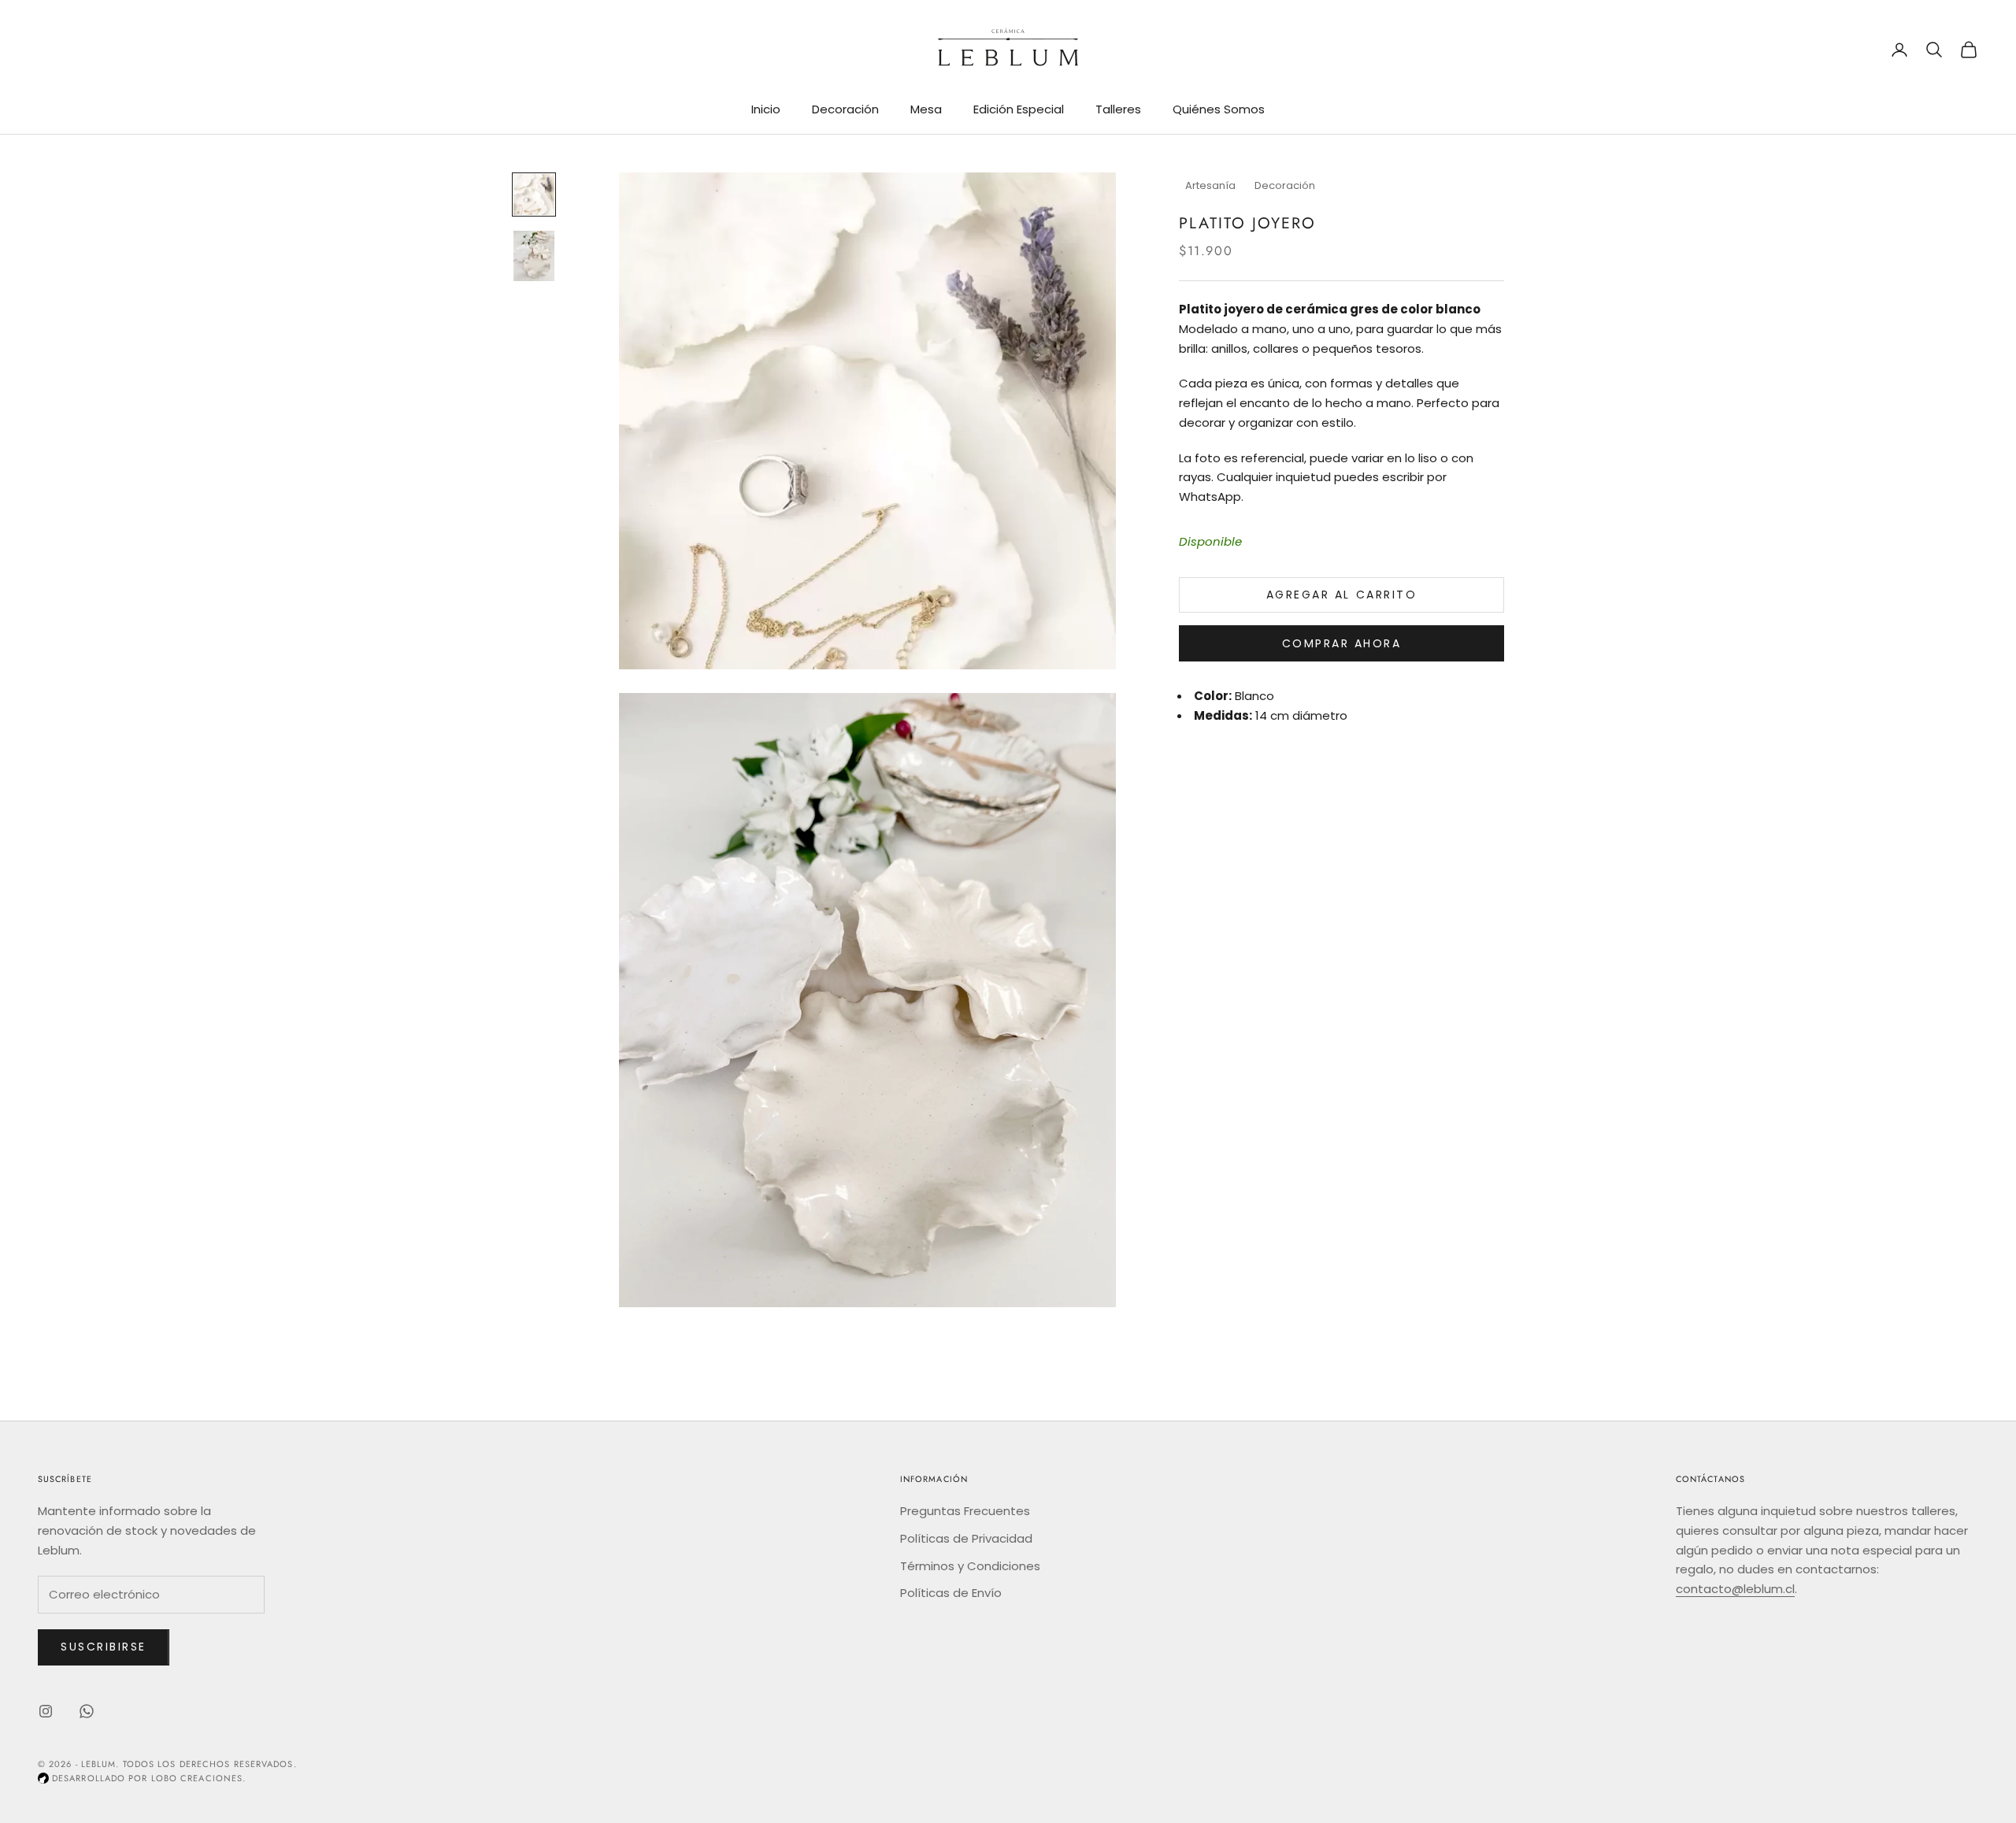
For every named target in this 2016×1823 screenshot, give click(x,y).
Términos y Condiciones (970, 1566)
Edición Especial (1019, 109)
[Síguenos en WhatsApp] (87, 1711)
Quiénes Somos (1219, 109)
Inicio (766, 109)
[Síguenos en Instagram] (46, 1711)
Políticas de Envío (951, 1593)
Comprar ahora (1342, 643)
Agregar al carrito (1342, 595)
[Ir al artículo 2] (534, 256)
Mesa (926, 109)
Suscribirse (104, 1647)
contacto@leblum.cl (1735, 1589)
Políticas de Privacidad (966, 1538)
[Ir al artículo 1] (534, 195)
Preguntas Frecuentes (965, 1511)
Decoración (845, 109)
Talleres (1118, 109)
